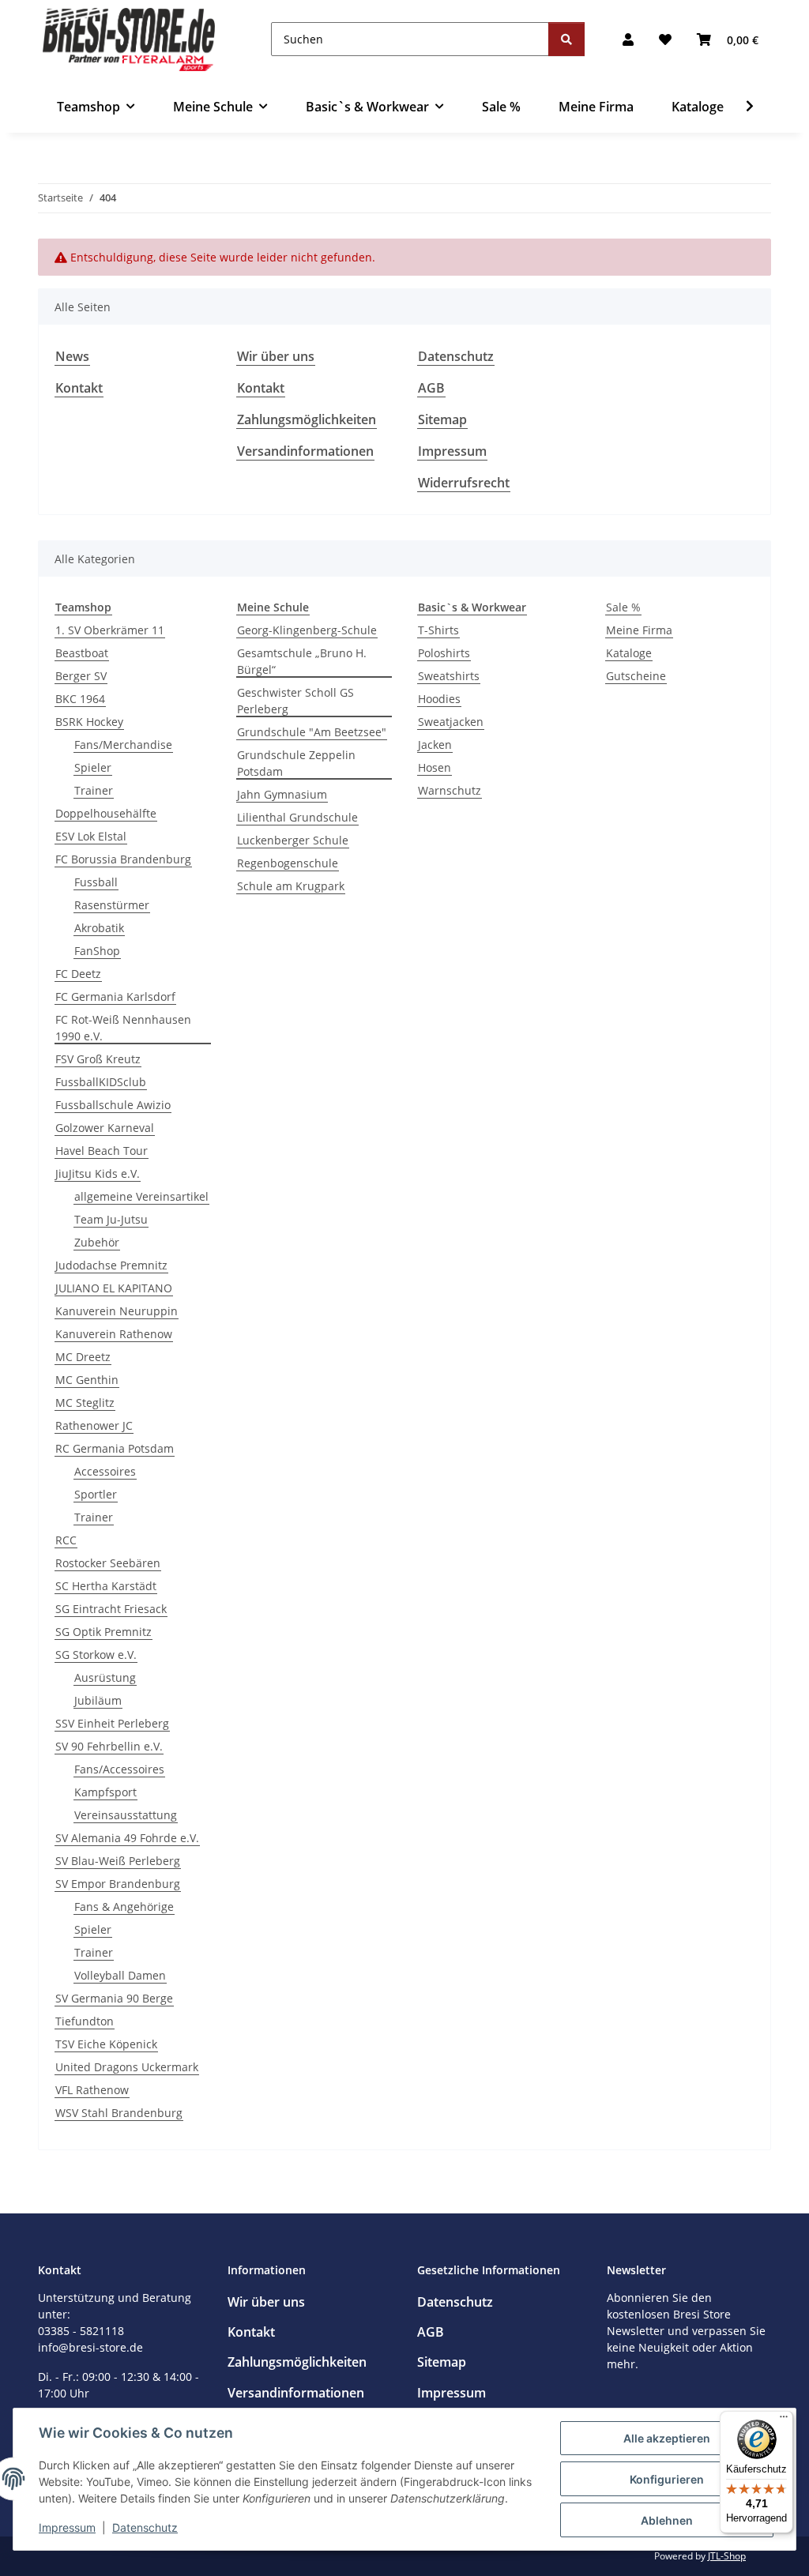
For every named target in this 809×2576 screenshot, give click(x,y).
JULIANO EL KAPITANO (114, 1288)
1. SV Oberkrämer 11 (110, 630)
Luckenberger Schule (293, 840)
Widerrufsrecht (464, 483)
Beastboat (82, 653)
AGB (431, 388)
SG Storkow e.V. (96, 1655)
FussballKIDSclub (101, 1082)
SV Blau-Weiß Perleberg (118, 1861)
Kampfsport (105, 1792)
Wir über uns (276, 356)
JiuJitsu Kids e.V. (98, 1173)
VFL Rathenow (92, 2090)
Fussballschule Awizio (113, 1105)
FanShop (97, 951)
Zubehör (97, 1242)
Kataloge (629, 653)
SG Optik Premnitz (103, 1632)
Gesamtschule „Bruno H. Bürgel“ (302, 661)
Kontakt (79, 388)
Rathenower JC (94, 1425)
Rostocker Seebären (108, 1563)
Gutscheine (636, 676)
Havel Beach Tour (102, 1151)
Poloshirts (444, 653)
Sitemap (442, 419)
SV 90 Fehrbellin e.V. (109, 1746)
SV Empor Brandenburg (118, 1884)
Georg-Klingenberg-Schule (307, 630)
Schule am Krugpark (291, 886)
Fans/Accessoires (119, 1769)
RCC (66, 1540)
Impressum (67, 2527)
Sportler (96, 1494)
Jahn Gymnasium (282, 794)
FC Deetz (78, 974)
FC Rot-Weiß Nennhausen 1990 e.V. (123, 1028)
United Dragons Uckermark (127, 2067)
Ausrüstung (105, 1677)
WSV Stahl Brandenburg (119, 2113)
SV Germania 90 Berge (114, 1998)
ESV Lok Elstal (91, 836)
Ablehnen (667, 2520)
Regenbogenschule (288, 863)
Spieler (93, 767)
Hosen (435, 767)
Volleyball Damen (120, 1975)
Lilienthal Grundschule (297, 817)
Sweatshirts (449, 676)
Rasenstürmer (112, 905)
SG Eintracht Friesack (111, 1609)
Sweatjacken (451, 722)
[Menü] (784, 2420)
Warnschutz (450, 790)
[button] (628, 39)
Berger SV (81, 676)
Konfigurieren (667, 2479)
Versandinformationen (305, 451)
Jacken (435, 745)
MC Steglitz (85, 1403)
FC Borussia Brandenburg (123, 859)
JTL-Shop (727, 2556)
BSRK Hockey (89, 722)
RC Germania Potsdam (115, 1448)
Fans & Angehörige (124, 1907)
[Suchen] (566, 39)
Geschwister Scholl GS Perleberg (295, 701)
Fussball (96, 882)
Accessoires (105, 1471)
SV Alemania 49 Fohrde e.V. (127, 1838)
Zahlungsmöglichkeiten (307, 419)
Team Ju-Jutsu (111, 1219)
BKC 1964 (80, 699)
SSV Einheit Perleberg (112, 1723)
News (72, 356)
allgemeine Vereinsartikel (141, 1196)
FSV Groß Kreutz (98, 1059)
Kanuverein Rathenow (114, 1334)
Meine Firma (639, 630)
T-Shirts (438, 630)
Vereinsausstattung (126, 1815)
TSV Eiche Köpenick (106, 2044)
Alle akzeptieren (667, 2438)
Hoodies (439, 699)
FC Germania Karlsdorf (115, 997)
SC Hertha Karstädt (106, 1586)
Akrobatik (99, 928)
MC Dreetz (83, 1357)
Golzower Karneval (105, 1128)
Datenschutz (145, 2527)
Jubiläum (98, 1700)
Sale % (623, 607)
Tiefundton (85, 2021)
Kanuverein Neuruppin (117, 1311)
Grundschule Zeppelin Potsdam (296, 763)
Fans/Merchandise (123, 745)
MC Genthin (87, 1380)
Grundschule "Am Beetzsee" (312, 732)
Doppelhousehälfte (106, 813)
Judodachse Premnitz (111, 1265)
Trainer (94, 790)
